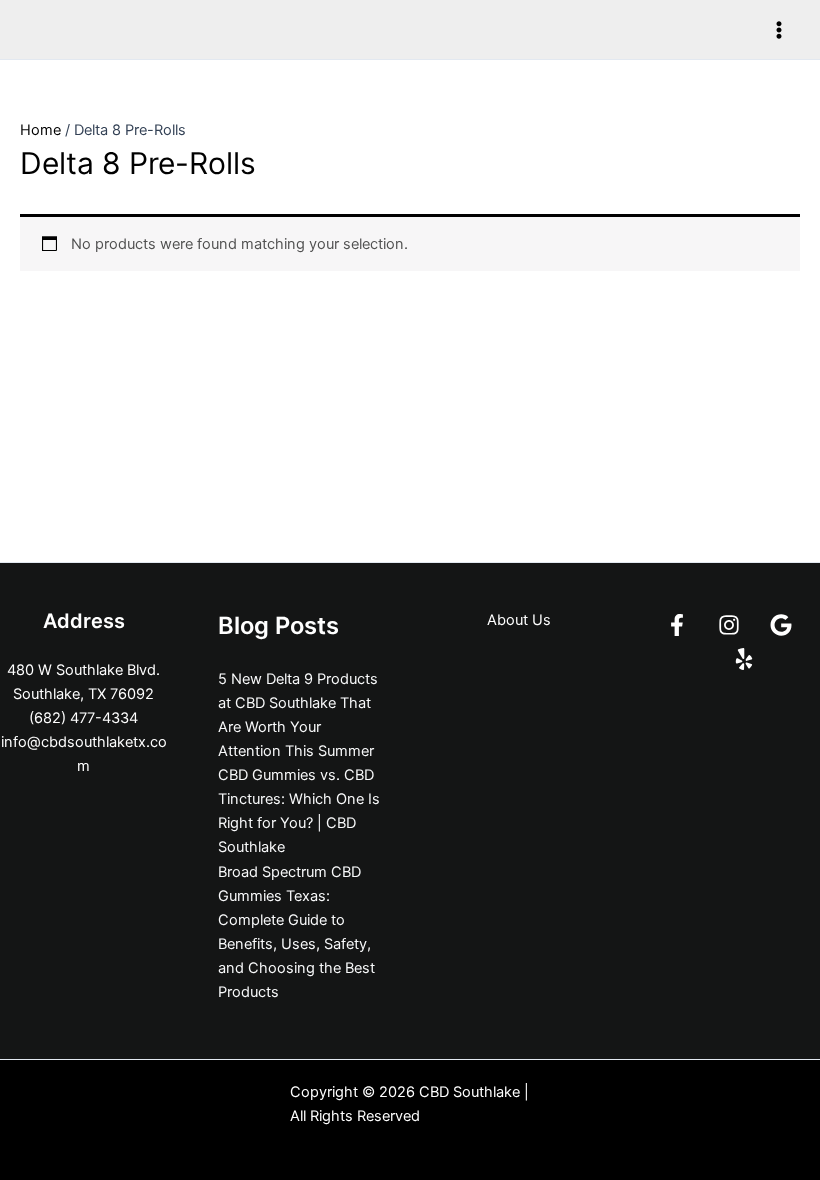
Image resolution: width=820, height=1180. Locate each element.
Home (40, 130)
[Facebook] (677, 625)
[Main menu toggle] (779, 30)
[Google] (781, 625)
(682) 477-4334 (83, 718)
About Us (519, 620)
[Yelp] (744, 659)
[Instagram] (729, 625)
